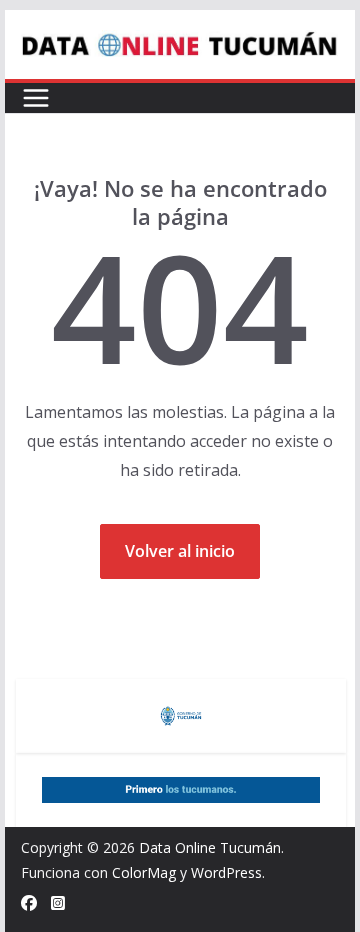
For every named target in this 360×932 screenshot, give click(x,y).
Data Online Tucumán (210, 847)
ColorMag (144, 872)
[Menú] (36, 98)
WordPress (226, 872)
